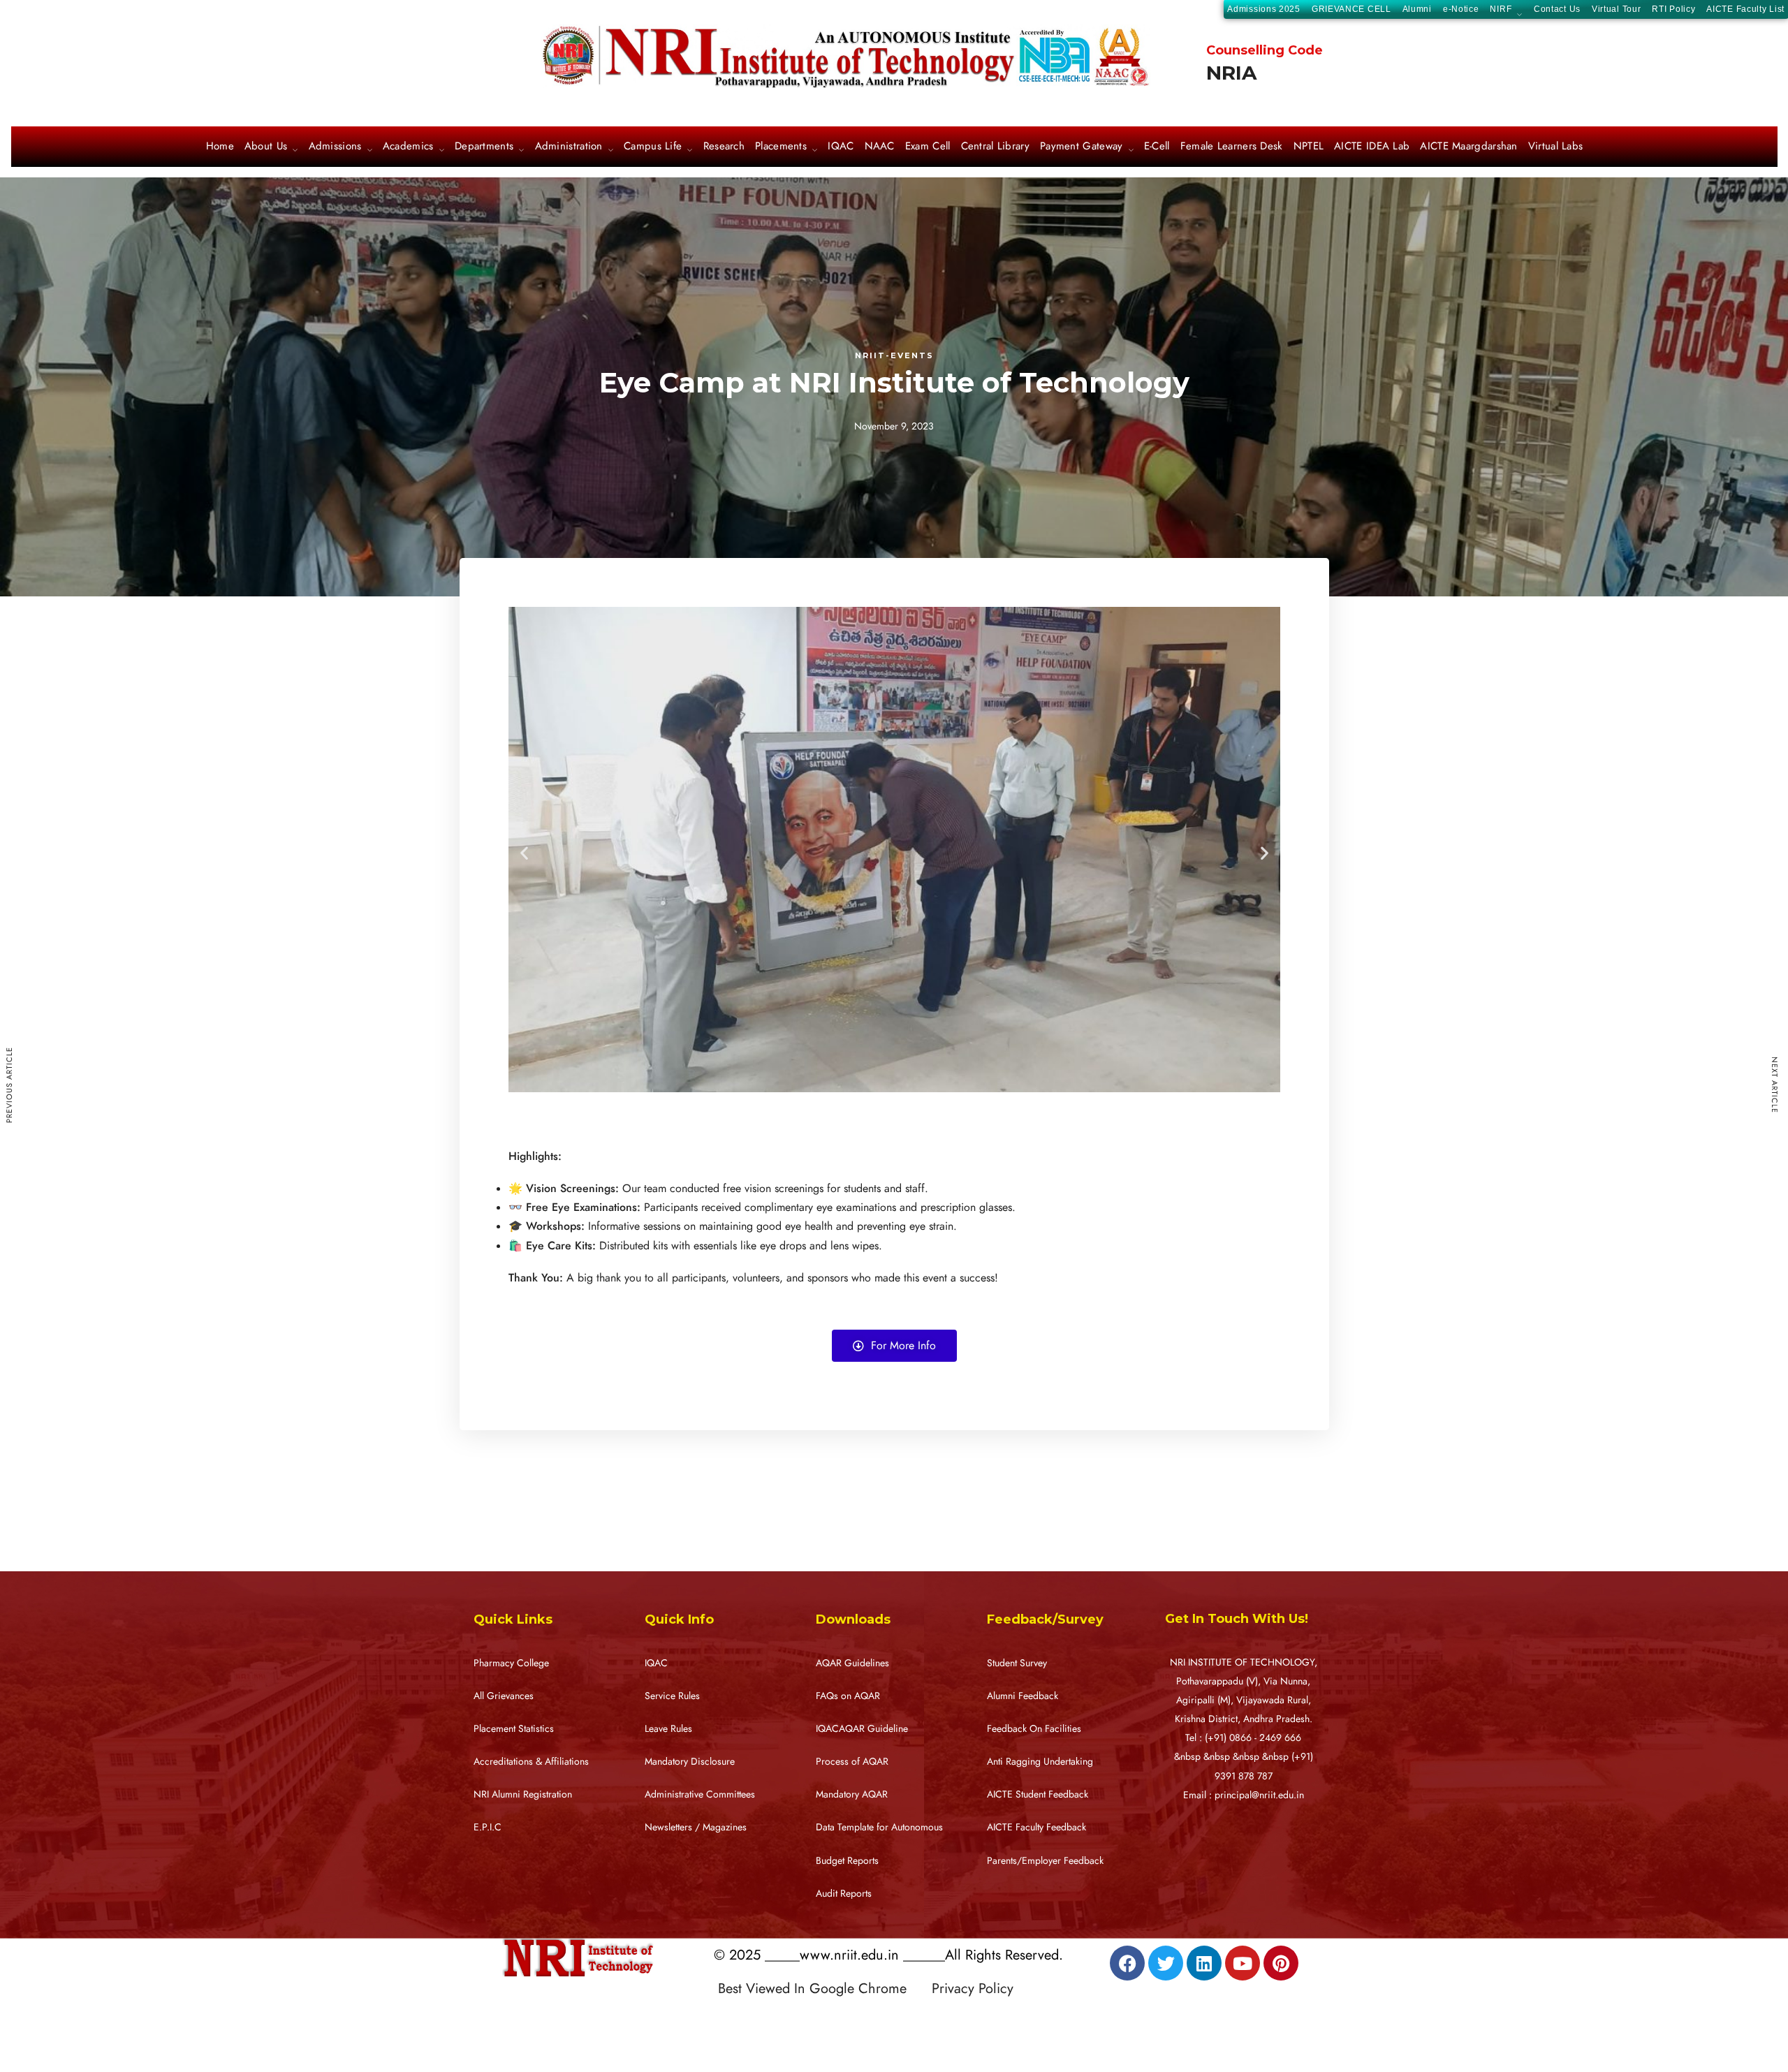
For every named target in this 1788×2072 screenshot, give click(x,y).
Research (724, 147)
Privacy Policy (973, 1988)
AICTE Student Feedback (1038, 1794)
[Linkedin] (1204, 1963)
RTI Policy (1673, 9)
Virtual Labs (1556, 147)
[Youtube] (1243, 1963)
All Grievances (504, 1696)
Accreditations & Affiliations (531, 1762)
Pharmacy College (511, 1663)
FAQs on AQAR (848, 1696)
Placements (781, 147)
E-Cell (1157, 147)
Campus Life (653, 147)
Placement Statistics (514, 1729)
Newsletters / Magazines (696, 1827)
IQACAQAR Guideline (862, 1729)
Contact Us (1557, 9)
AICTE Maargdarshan (1468, 147)
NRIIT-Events (894, 355)
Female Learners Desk (1232, 147)
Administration (569, 147)
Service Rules (672, 1696)
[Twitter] (1166, 1963)
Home (220, 147)
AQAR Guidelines (852, 1663)
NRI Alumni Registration (523, 1794)
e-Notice (1461, 9)
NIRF (1501, 10)
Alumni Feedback (1023, 1696)
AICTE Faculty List (1745, 9)
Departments (484, 147)
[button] (524, 853)
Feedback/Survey (1045, 1619)
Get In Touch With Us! (1237, 1619)
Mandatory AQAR (852, 1794)
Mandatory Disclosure (690, 1762)
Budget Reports (847, 1861)
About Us (266, 147)
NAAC (880, 147)
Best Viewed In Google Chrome (823, 1988)
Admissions (335, 147)
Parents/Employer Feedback (1045, 1861)
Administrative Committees (700, 1794)
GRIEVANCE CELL (1351, 9)
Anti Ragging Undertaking (1040, 1762)
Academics (408, 147)
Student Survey (1017, 1663)
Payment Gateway (1082, 147)
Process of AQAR (852, 1762)
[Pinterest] (1281, 1963)
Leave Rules (668, 1729)
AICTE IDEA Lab (1372, 147)
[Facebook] (1127, 1963)
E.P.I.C (488, 1827)
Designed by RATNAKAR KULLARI (814, 2018)
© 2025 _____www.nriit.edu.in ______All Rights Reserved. (888, 1955)
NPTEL (1309, 147)
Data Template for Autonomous (879, 1827)
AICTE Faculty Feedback (1036, 1827)
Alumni (1417, 9)
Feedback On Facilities (1034, 1729)
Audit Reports (844, 1894)
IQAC (841, 147)
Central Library (996, 147)
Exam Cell (928, 147)
